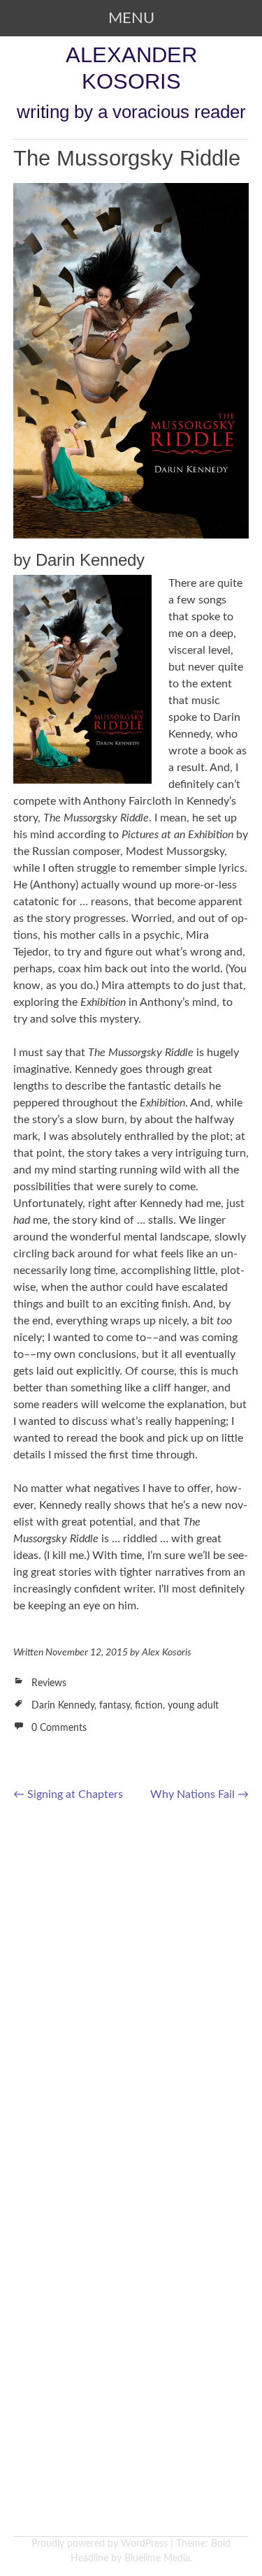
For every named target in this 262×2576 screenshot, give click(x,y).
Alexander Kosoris (131, 68)
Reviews (49, 1683)
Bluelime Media (157, 2559)
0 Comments (59, 1728)
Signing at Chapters (68, 1794)
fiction (149, 1706)
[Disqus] (131, 1994)
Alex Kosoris (167, 1653)
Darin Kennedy (63, 1706)
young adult (193, 1706)
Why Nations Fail (199, 1794)
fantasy (115, 1706)
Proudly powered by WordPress (100, 2544)
